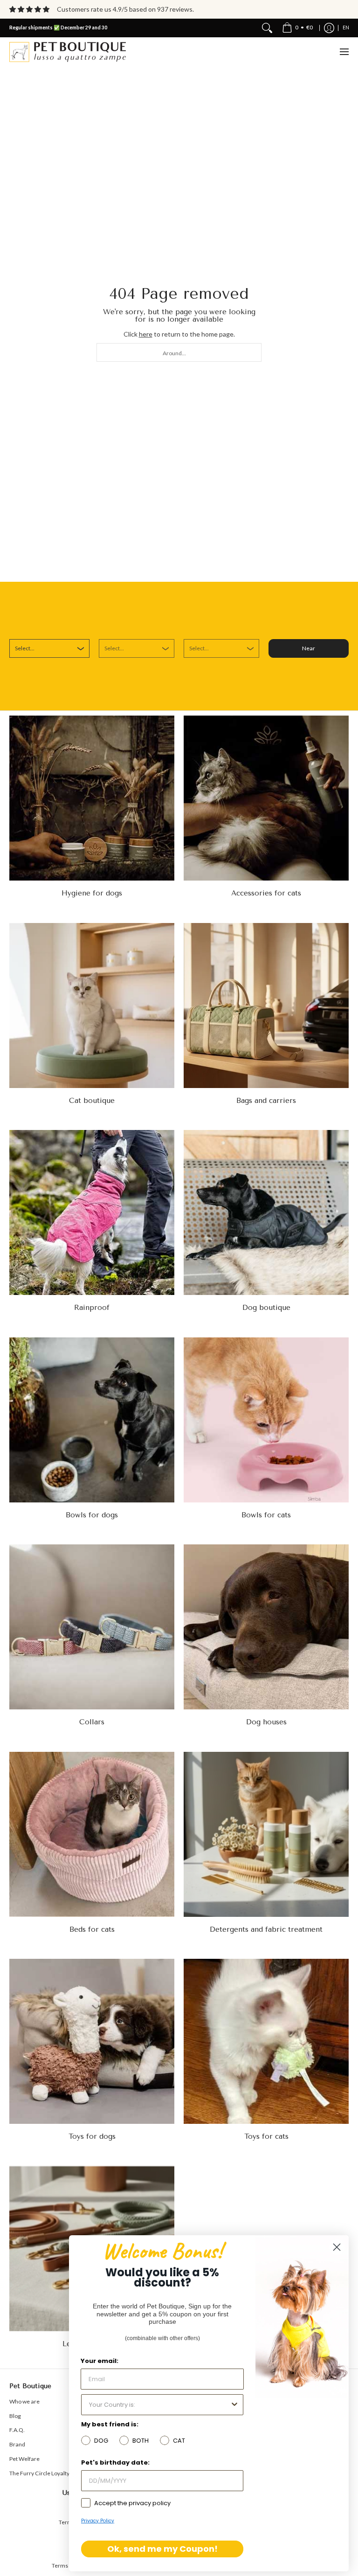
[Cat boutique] (92, 1006)
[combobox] (179, 352)
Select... (25, 648)
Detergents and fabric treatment (266, 1929)
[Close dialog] (337, 2247)
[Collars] (92, 1627)
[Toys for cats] (266, 2041)
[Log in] (329, 28)
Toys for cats (266, 2136)
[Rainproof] (92, 1212)
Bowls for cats (266, 1515)
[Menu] (344, 52)
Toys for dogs (92, 2136)
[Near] (267, 28)
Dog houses (266, 1722)
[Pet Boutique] (68, 52)
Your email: (100, 2361)
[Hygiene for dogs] (92, 798)
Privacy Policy (98, 2521)
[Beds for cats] (92, 1834)
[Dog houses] (266, 1627)
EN (346, 28)
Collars (92, 1722)
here (146, 334)
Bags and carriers (266, 1101)
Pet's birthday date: (115, 2462)
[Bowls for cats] (266, 1420)
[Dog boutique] (266, 1212)
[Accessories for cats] (266, 798)
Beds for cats (92, 1929)
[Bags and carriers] (266, 1006)
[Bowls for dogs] (92, 1420)
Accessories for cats (266, 893)
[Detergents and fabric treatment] (266, 1834)
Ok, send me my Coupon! (162, 2549)
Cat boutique (92, 1101)
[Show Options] (234, 2405)
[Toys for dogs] (92, 2041)
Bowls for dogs (92, 1515)
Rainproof (92, 1308)
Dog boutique (266, 1308)
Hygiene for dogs (92, 893)
